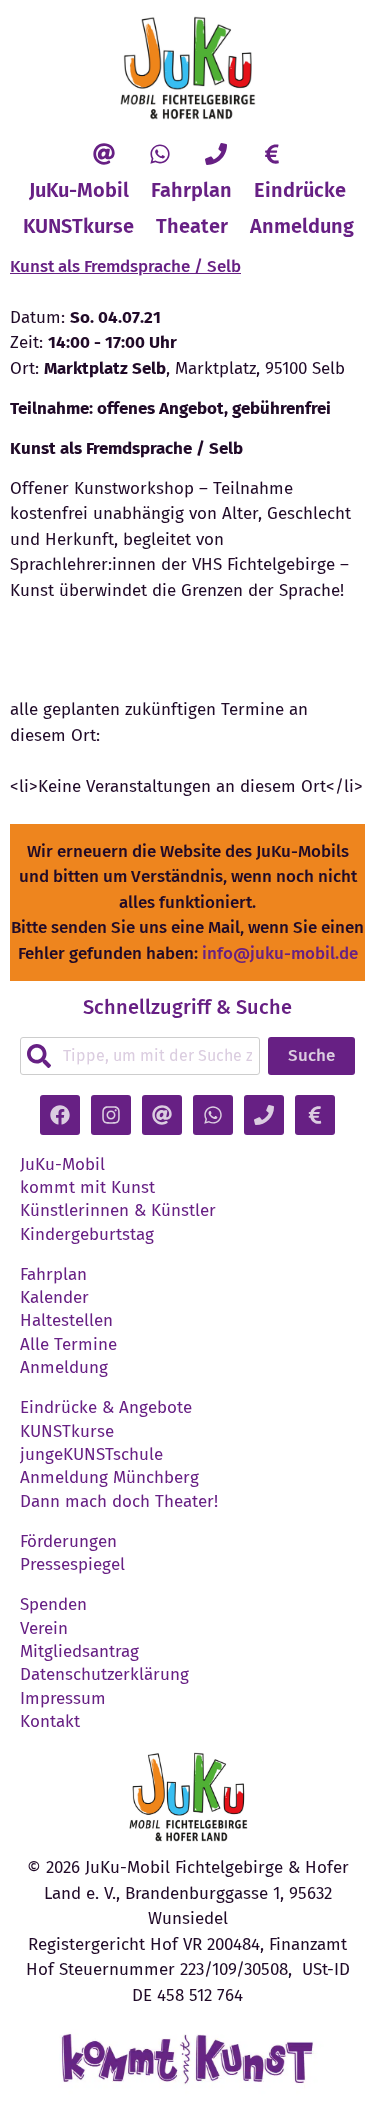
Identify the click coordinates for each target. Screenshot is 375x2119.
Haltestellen (66, 1321)
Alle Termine (68, 1345)
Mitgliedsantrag (79, 1652)
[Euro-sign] (272, 154)
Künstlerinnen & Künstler (118, 1211)
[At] (104, 154)
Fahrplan (191, 190)
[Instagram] (111, 1115)
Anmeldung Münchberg (109, 1478)
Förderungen (68, 1542)
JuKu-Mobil (79, 190)
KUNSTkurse (78, 226)
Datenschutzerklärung (104, 1675)
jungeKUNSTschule (91, 1455)
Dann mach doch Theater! (119, 1502)
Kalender (54, 1298)
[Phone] (216, 154)
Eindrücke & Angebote (106, 1408)
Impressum (63, 1699)
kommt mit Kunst (87, 1188)
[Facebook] (60, 1115)
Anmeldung (302, 226)
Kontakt (50, 1722)
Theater (192, 226)
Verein (44, 1629)
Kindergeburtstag (87, 1235)
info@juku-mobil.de (280, 953)
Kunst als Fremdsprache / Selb (125, 266)
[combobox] (140, 1056)
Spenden (53, 1605)
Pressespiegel (72, 1565)
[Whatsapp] (160, 154)
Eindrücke (300, 190)
